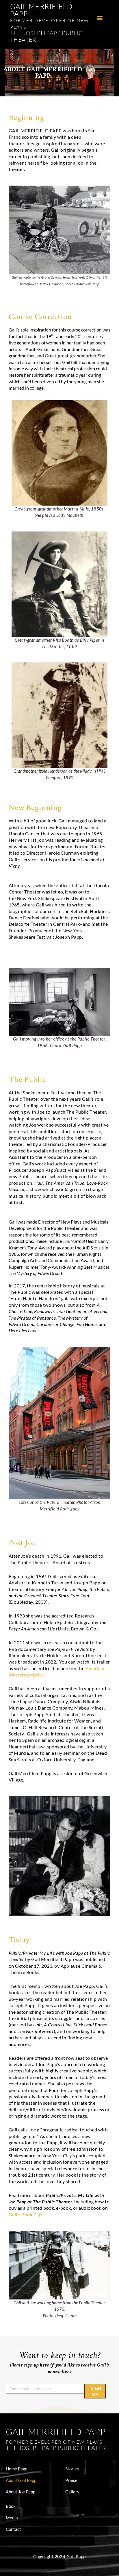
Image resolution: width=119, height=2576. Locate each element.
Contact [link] (13, 2529)
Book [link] (11, 2506)
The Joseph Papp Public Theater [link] (47, 36)
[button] (100, 18)
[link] (41, 10)
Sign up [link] (96, 2391)
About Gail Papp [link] (21, 2480)
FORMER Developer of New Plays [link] (54, 2442)
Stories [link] (72, 2469)
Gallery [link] (72, 2492)
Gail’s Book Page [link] (26, 2214)
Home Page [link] (17, 2469)
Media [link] (12, 2518)
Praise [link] (71, 2480)
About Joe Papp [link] (21, 2492)
